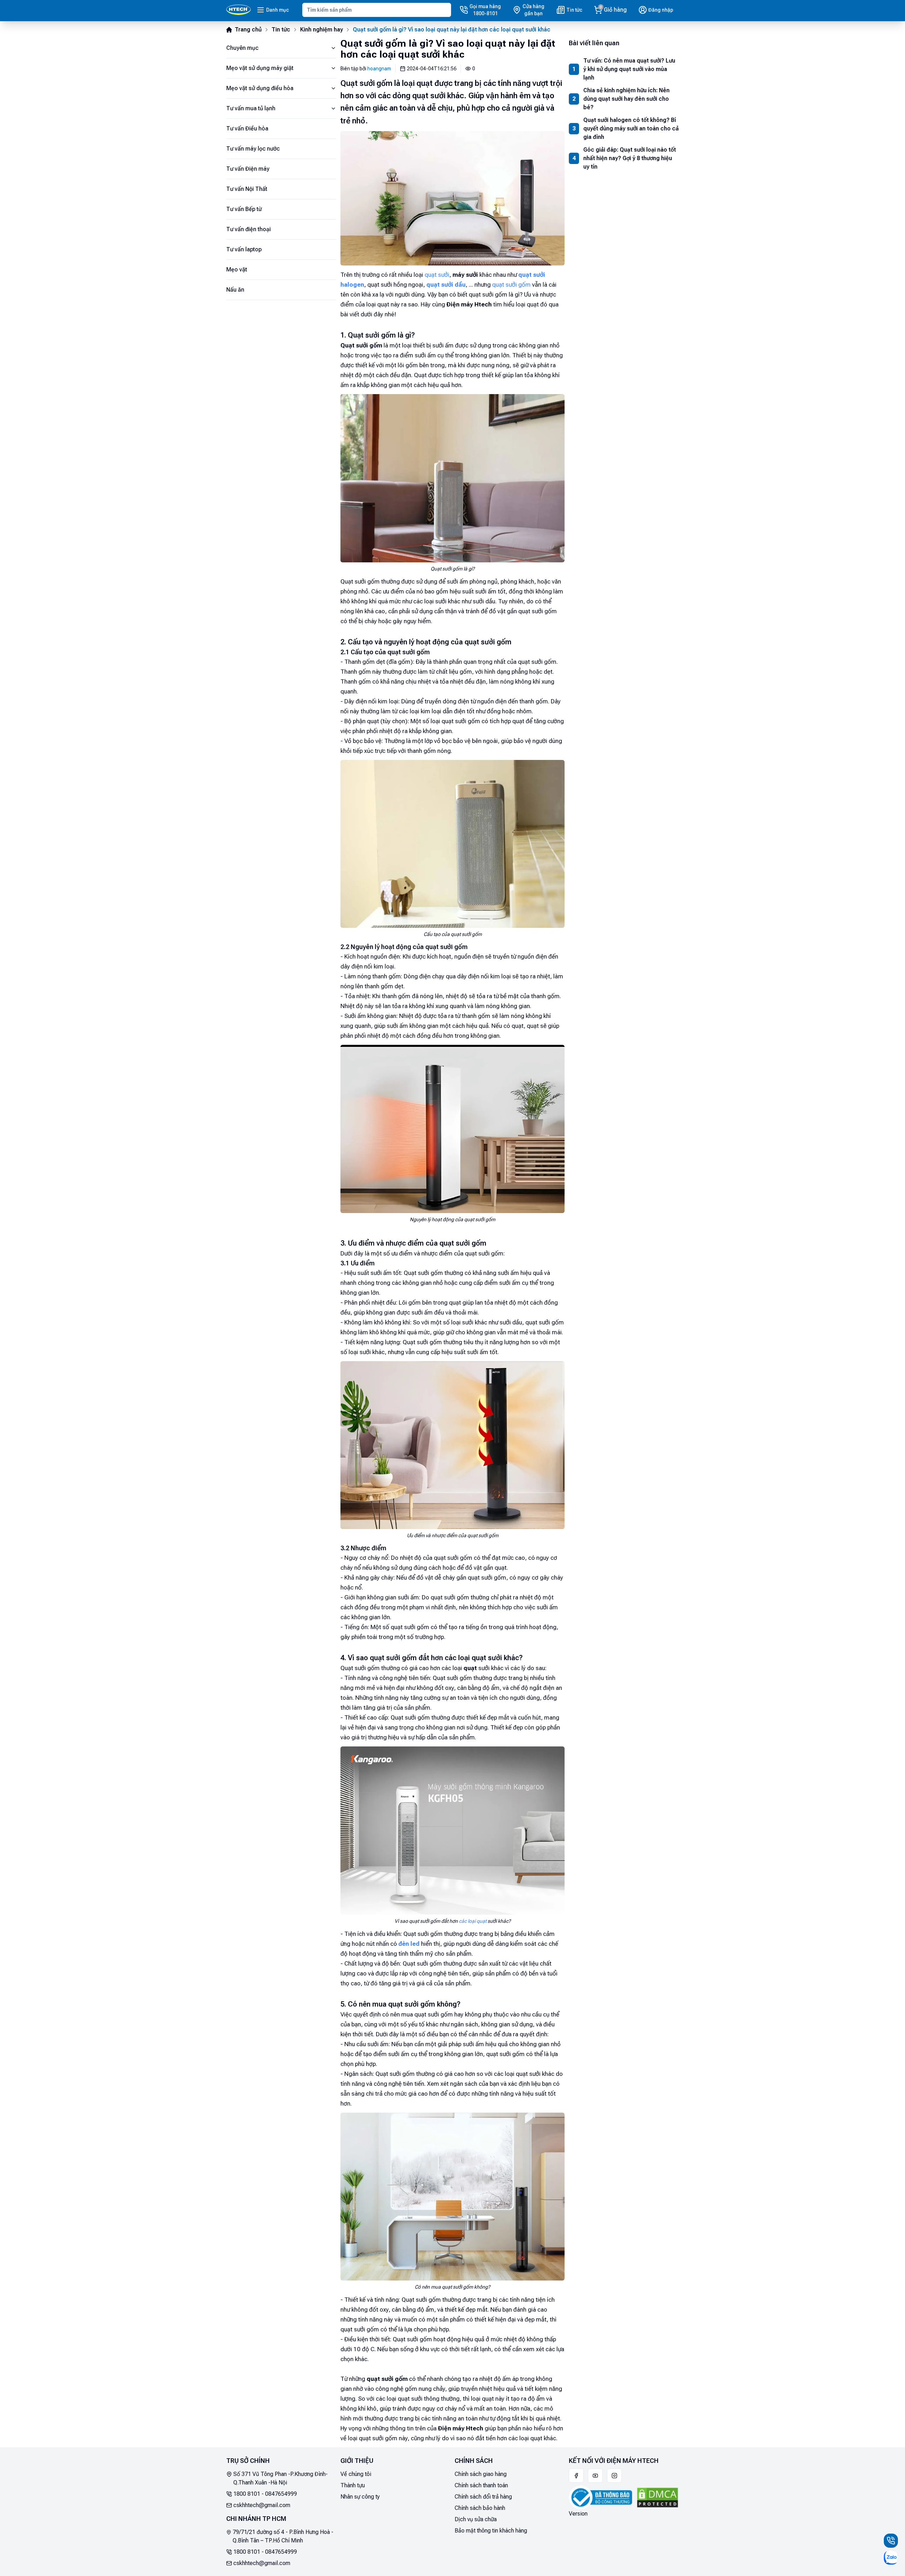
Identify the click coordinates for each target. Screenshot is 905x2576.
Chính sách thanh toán (481, 2485)
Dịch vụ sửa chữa (476, 2519)
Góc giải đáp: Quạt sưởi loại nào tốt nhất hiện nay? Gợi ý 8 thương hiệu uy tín (630, 158)
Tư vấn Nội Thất (247, 189)
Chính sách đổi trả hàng (483, 2497)
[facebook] (576, 2476)
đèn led (409, 1944)
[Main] (238, 10)
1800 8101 (247, 2494)
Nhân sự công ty (360, 2497)
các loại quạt (473, 1921)
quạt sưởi (437, 275)
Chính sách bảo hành (480, 2508)
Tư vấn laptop (244, 249)
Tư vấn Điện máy (248, 169)
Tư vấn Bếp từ (244, 209)
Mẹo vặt (237, 270)
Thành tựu (353, 2485)
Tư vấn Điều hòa (247, 128)
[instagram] (614, 2476)
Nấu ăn (235, 290)
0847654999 (281, 2494)
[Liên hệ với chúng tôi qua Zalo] (891, 2558)
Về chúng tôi (356, 2474)
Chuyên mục (242, 48)
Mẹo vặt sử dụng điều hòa (260, 88)
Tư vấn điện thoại (249, 229)
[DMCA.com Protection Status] (658, 2498)
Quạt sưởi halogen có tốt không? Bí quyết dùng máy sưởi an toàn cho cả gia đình (631, 128)
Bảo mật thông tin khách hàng (491, 2531)
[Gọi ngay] (891, 2541)
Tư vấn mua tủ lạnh (251, 108)
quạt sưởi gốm (511, 285)
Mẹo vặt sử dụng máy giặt (260, 68)
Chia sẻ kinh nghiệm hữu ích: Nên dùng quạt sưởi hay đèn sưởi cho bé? (626, 99)
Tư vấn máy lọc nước (253, 149)
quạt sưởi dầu (446, 285)
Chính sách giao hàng (481, 2474)
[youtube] (595, 2476)
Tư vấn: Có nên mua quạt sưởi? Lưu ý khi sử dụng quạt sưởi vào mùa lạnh (629, 69)
